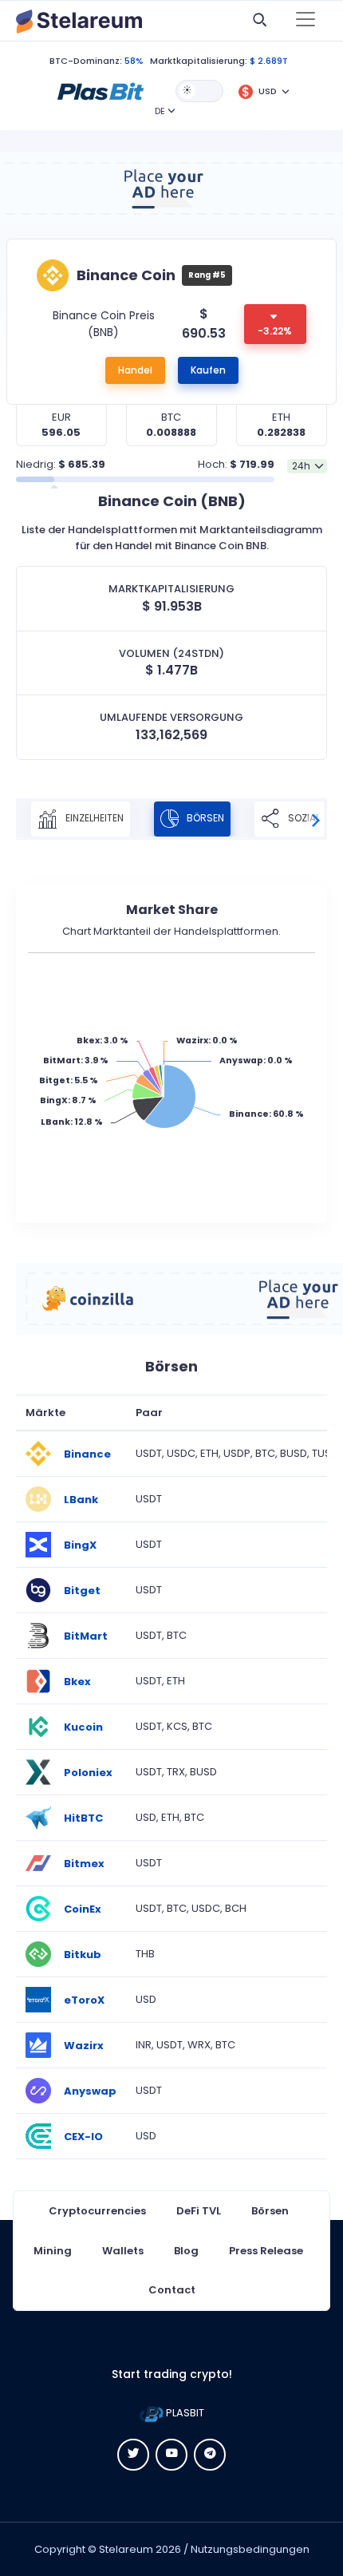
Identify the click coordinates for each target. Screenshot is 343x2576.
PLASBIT (184, 2413)
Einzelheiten (93, 818)
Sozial (303, 818)
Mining (53, 2251)
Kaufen (208, 370)
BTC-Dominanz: (86, 61)
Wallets (123, 2251)
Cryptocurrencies (97, 2211)
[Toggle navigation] (306, 21)
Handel (135, 370)
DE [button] (160, 111)
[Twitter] (133, 2455)
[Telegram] (210, 2455)
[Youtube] (171, 2455)
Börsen (204, 818)
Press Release (266, 2251)
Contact (172, 2290)
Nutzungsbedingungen (250, 2549)
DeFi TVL (199, 2211)
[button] (101, 90)
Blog (186, 2251)
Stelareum (126, 2549)
